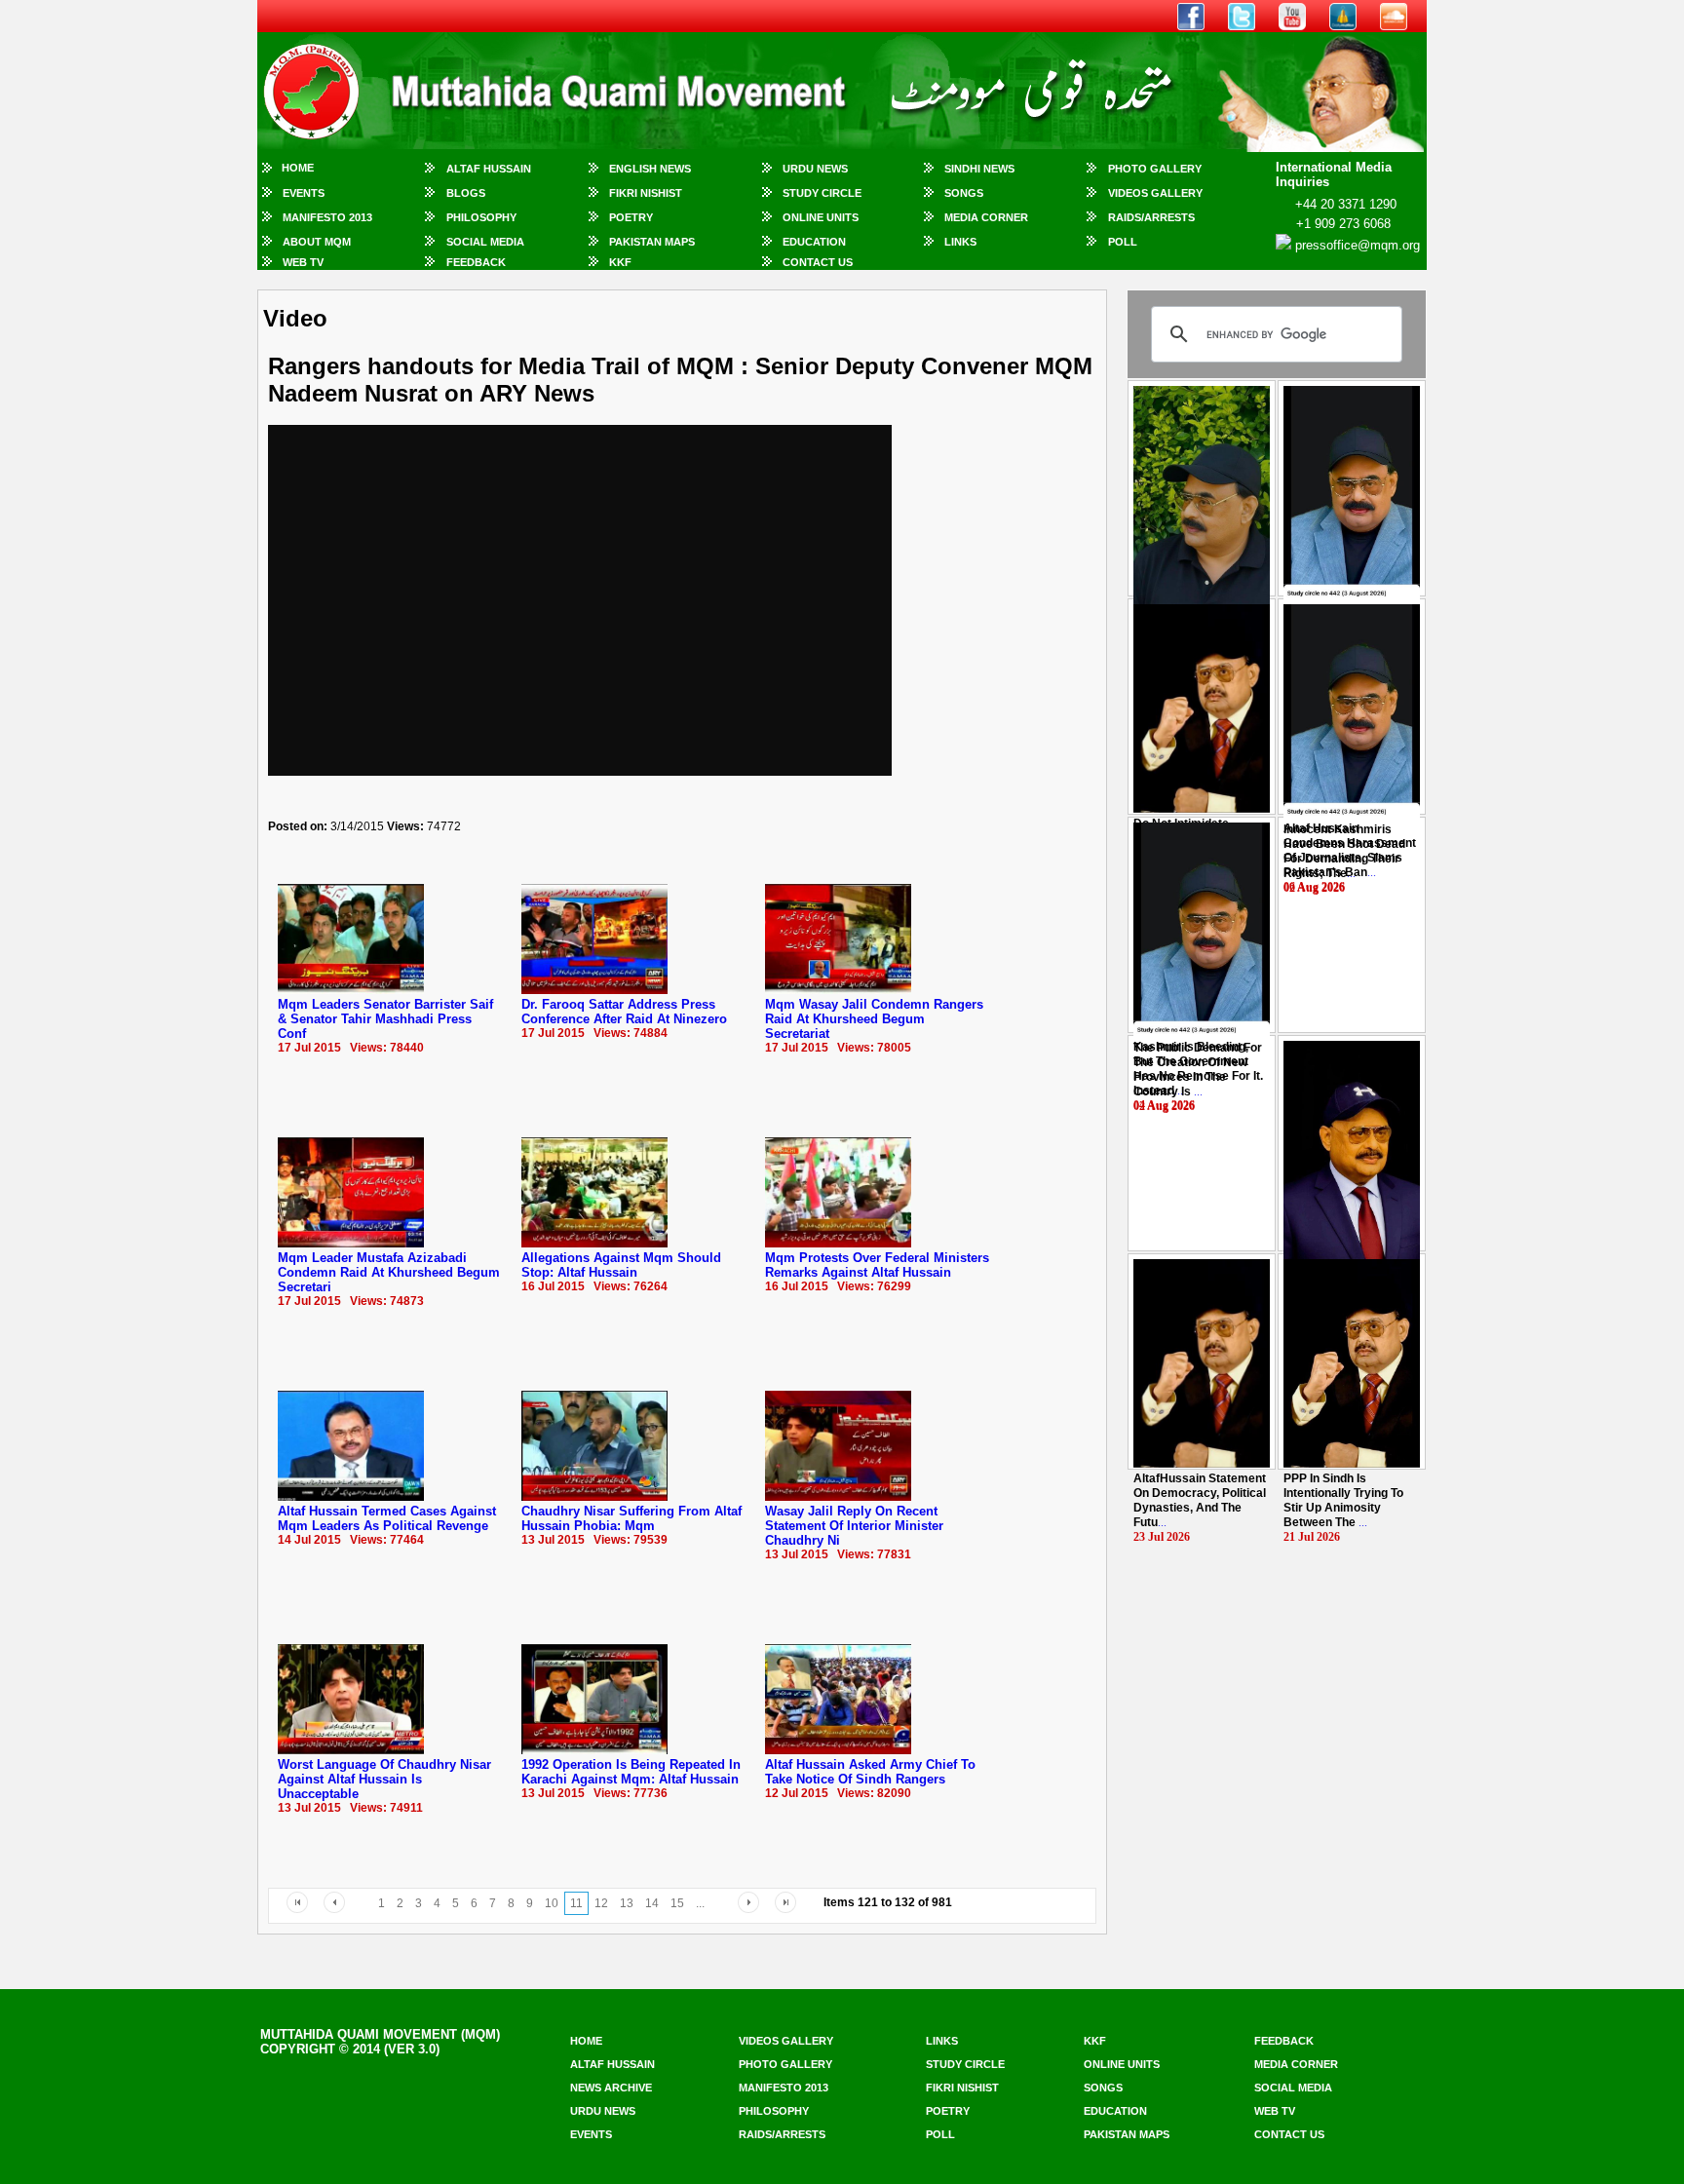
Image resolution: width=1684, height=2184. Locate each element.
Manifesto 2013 (327, 217)
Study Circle (822, 193)
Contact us (1289, 2134)
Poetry (631, 217)
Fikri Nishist (646, 193)
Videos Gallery (1155, 193)
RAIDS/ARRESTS (1151, 217)
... (1344, 851)
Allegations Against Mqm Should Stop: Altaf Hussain (621, 1265)
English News (650, 169)
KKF (620, 262)
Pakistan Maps (652, 242)
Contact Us (818, 262)
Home (298, 168)
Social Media (485, 242)
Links (960, 242)
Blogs (466, 193)
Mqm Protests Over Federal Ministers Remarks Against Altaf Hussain (877, 1265)
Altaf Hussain (489, 169)
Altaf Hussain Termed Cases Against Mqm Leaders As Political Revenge (387, 1518)
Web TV (303, 262)
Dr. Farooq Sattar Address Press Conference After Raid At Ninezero (624, 1012)
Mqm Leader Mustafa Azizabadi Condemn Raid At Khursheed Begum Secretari (389, 1272)
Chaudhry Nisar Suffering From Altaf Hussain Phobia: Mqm (631, 1518)
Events (304, 193)
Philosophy (481, 217)
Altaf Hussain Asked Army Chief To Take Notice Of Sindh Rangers (870, 1772)
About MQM (317, 242)
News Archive (611, 2088)
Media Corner (986, 217)
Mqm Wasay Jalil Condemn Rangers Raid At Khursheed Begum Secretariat (874, 1019)
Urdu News (815, 169)
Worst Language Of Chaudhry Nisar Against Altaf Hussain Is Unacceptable (384, 1779)
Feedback (476, 262)
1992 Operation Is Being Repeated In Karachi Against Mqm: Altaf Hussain (631, 1772)
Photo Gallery (1155, 169)
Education (814, 242)
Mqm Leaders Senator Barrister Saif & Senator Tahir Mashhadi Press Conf (385, 1019)
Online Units (821, 217)
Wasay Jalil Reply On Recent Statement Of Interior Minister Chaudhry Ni (854, 1526)
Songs (964, 193)
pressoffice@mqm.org (1358, 245)
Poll (1123, 242)
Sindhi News (979, 169)
